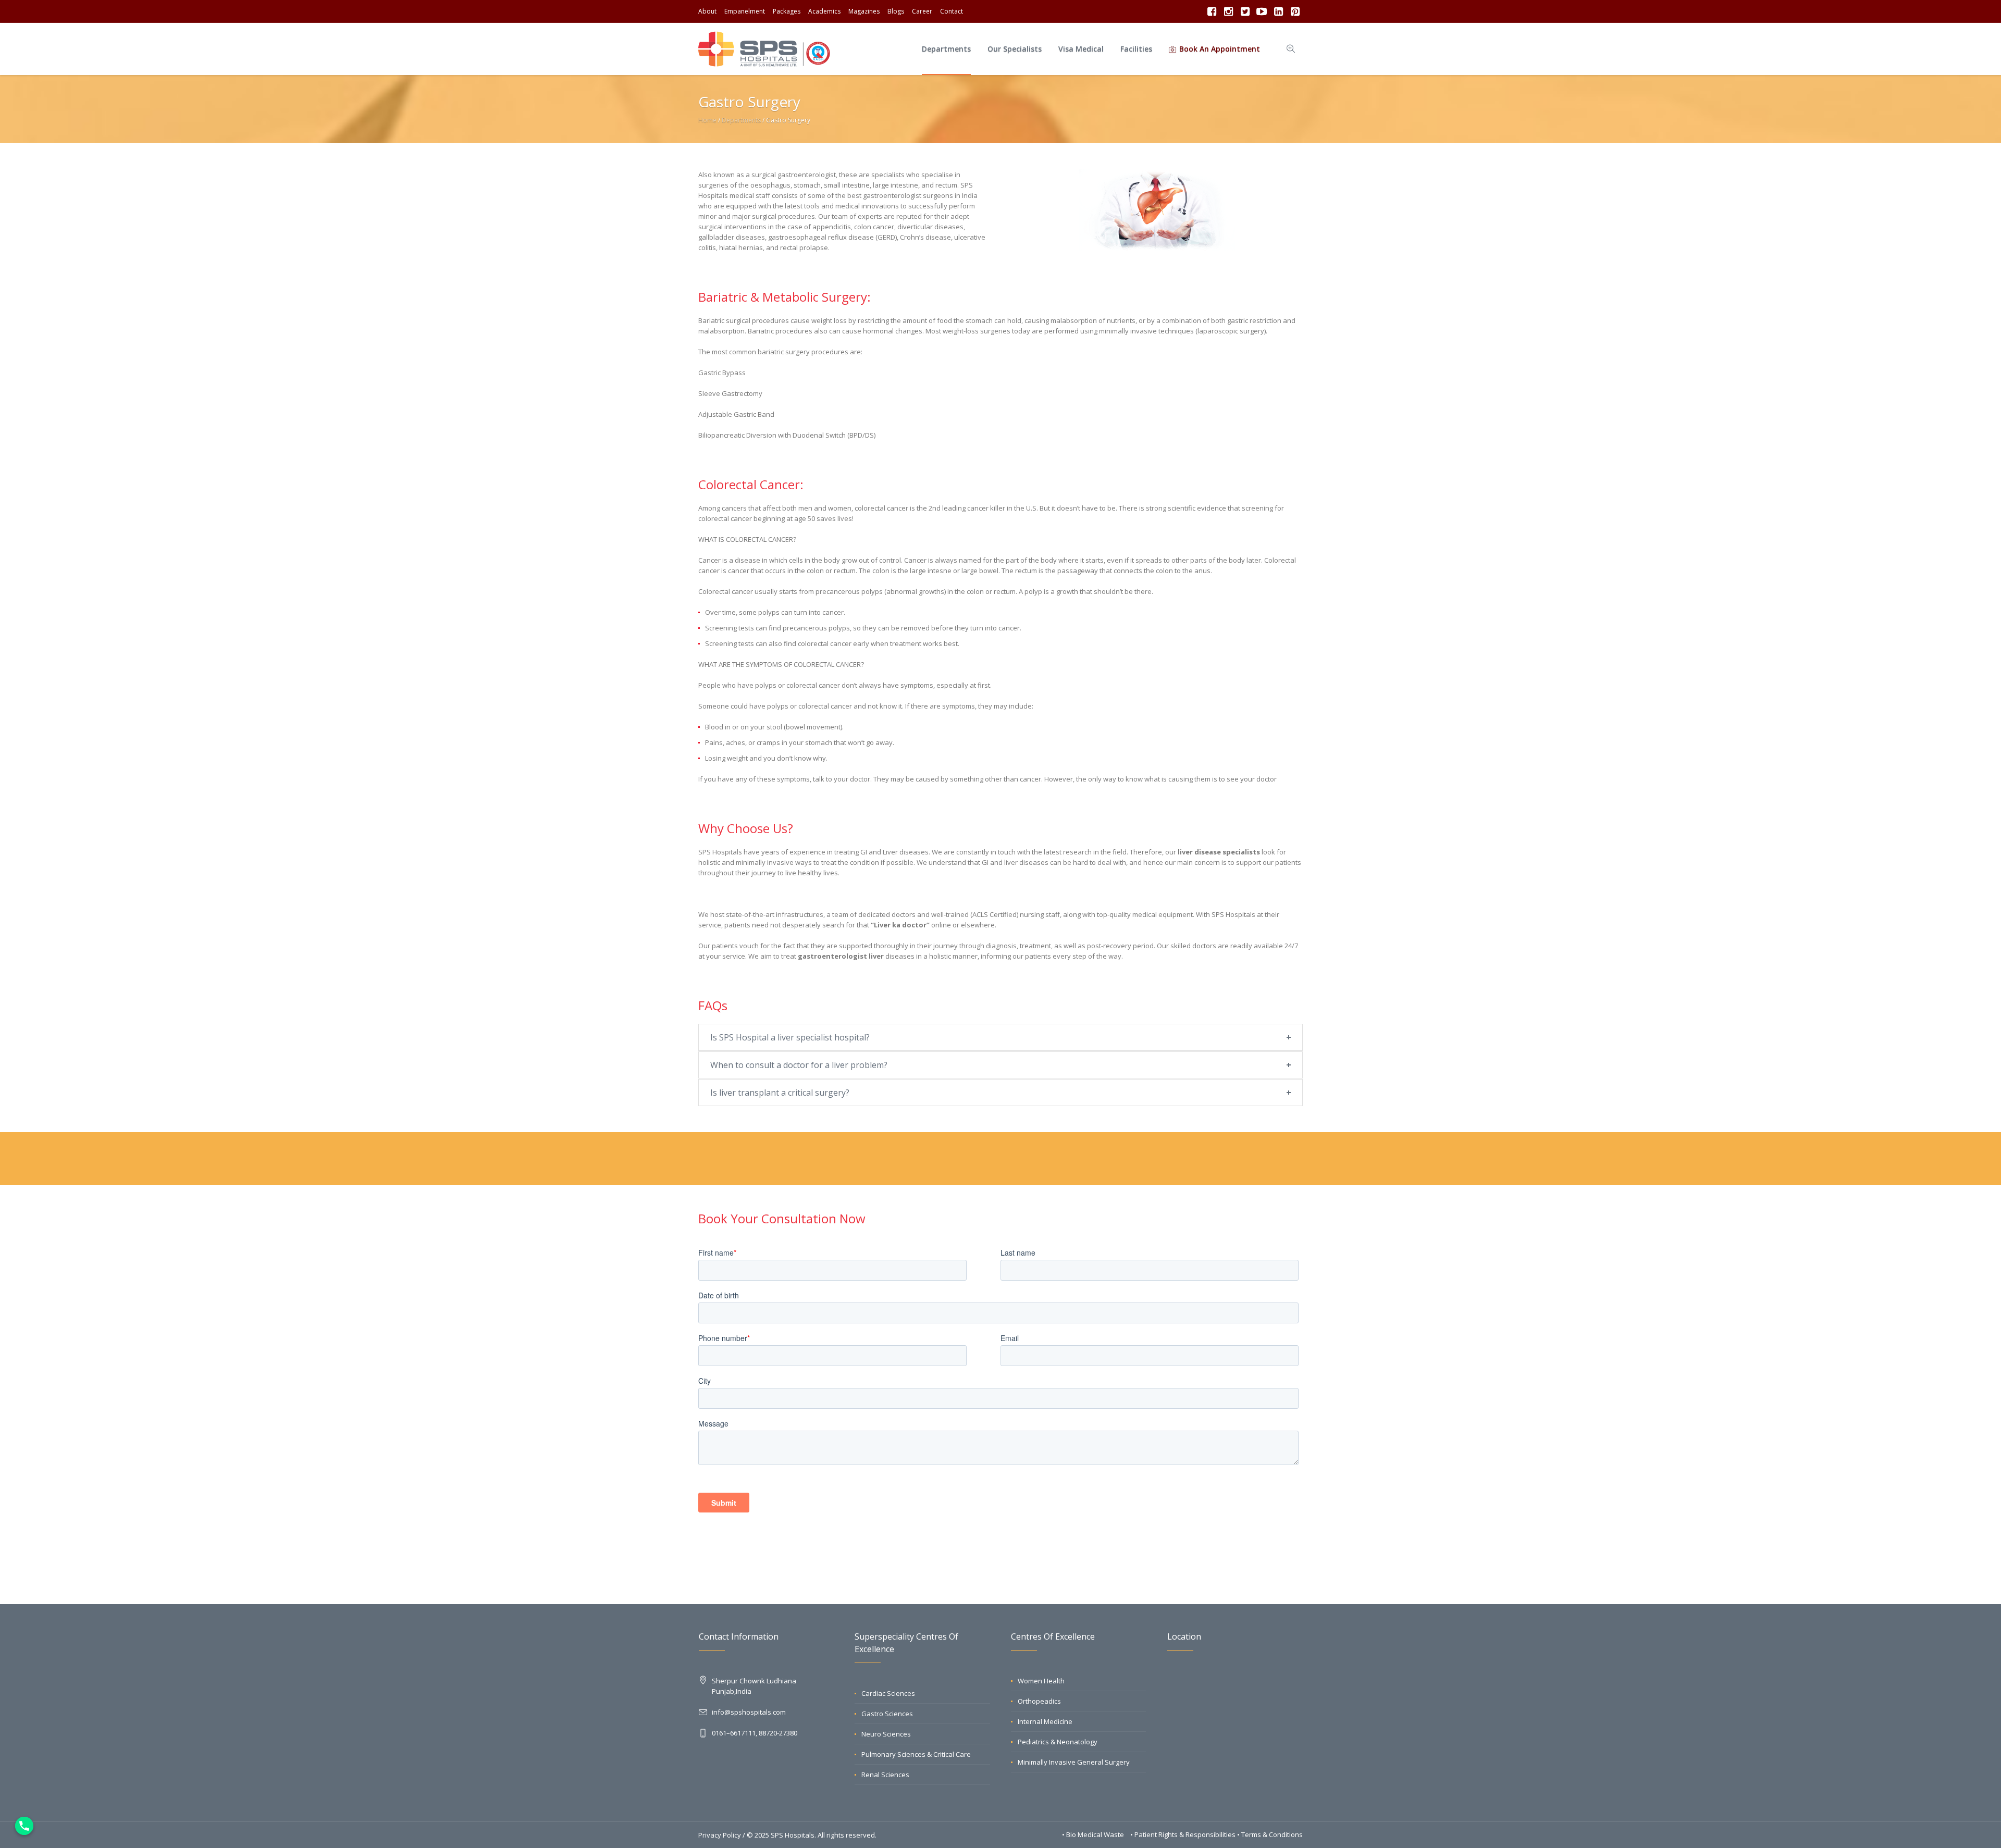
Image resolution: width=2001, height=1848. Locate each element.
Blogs (896, 11)
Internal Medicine (1045, 1721)
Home (707, 120)
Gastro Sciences (887, 1714)
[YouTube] (1262, 11)
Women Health (1041, 1681)
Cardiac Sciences (888, 1693)
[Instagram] (1228, 11)
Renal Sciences (885, 1775)
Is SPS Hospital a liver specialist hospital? (790, 1037)
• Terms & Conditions (1270, 1834)
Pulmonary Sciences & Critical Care (916, 1754)
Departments (741, 120)
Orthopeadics (1039, 1701)
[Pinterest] (1295, 11)
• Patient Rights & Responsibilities (1184, 1834)
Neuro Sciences (886, 1734)
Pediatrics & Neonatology (1058, 1742)
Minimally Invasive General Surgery (1074, 1762)
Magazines (864, 11)
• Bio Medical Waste (1094, 1834)
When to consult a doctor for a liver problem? (799, 1065)
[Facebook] (1212, 11)
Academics (824, 11)
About (707, 11)
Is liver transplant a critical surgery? (780, 1093)
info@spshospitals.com (749, 1712)
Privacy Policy (720, 1835)
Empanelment (745, 11)
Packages (787, 11)
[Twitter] (1245, 11)
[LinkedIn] (1278, 11)
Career (922, 11)
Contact (952, 11)
